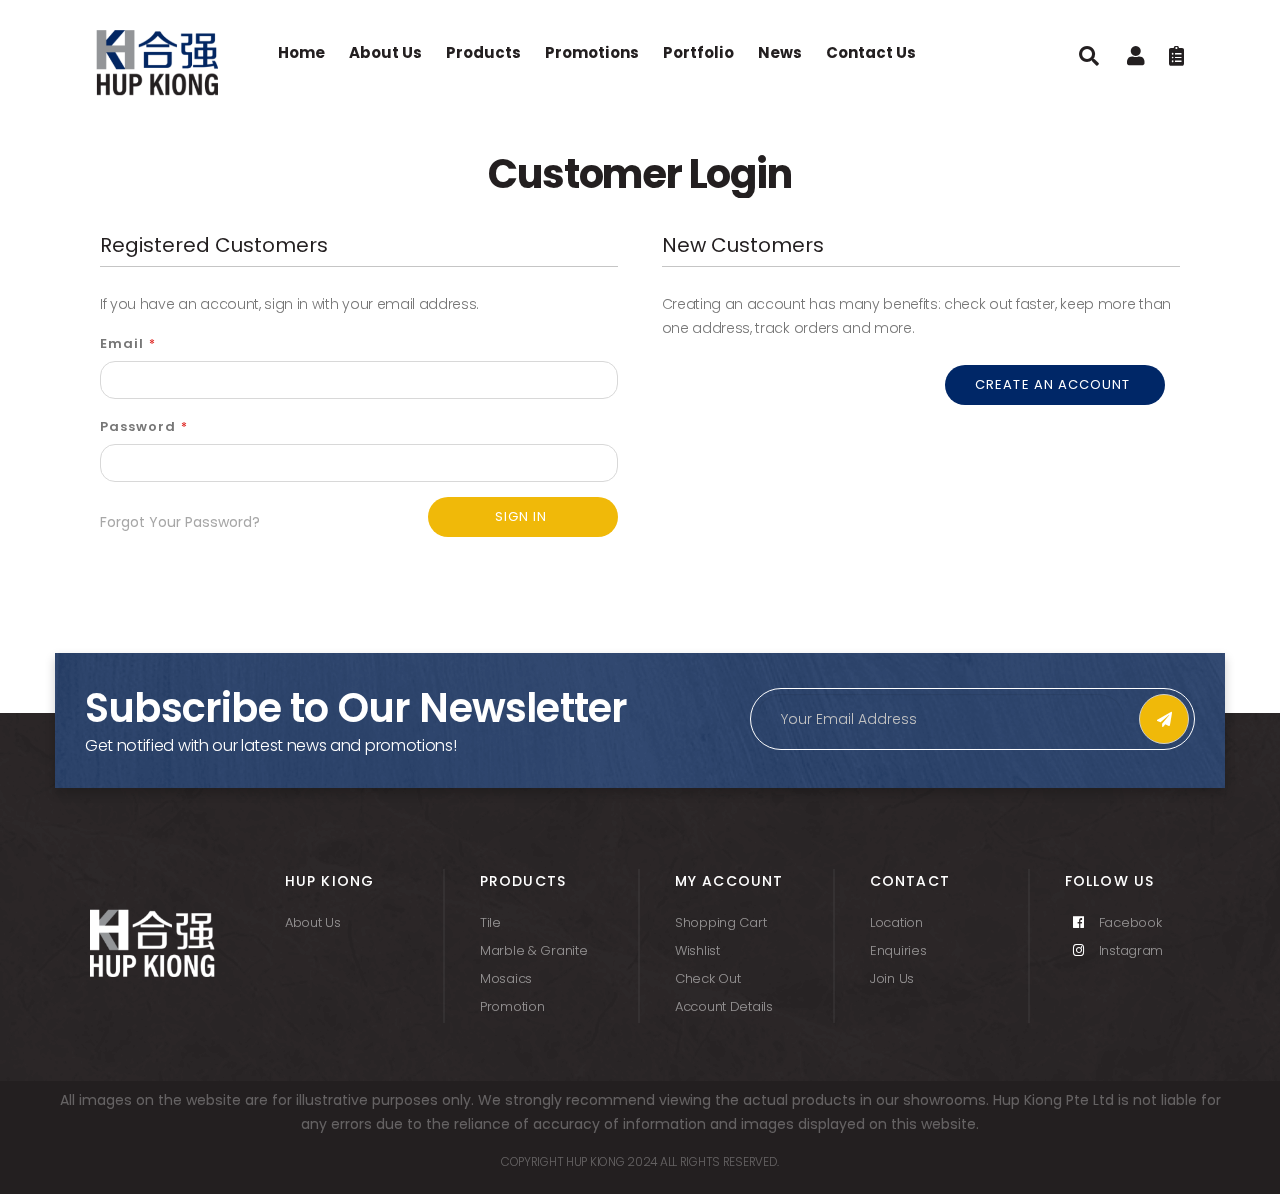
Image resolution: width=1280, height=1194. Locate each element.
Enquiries (898, 950)
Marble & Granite (534, 950)
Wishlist (697, 950)
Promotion (512, 1006)
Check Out (707, 978)
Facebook (1128, 922)
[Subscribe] (1164, 719)
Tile (490, 922)
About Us (313, 922)
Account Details (724, 1006)
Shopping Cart (720, 922)
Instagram (1129, 950)
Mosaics (506, 978)
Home (301, 52)
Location (896, 922)
